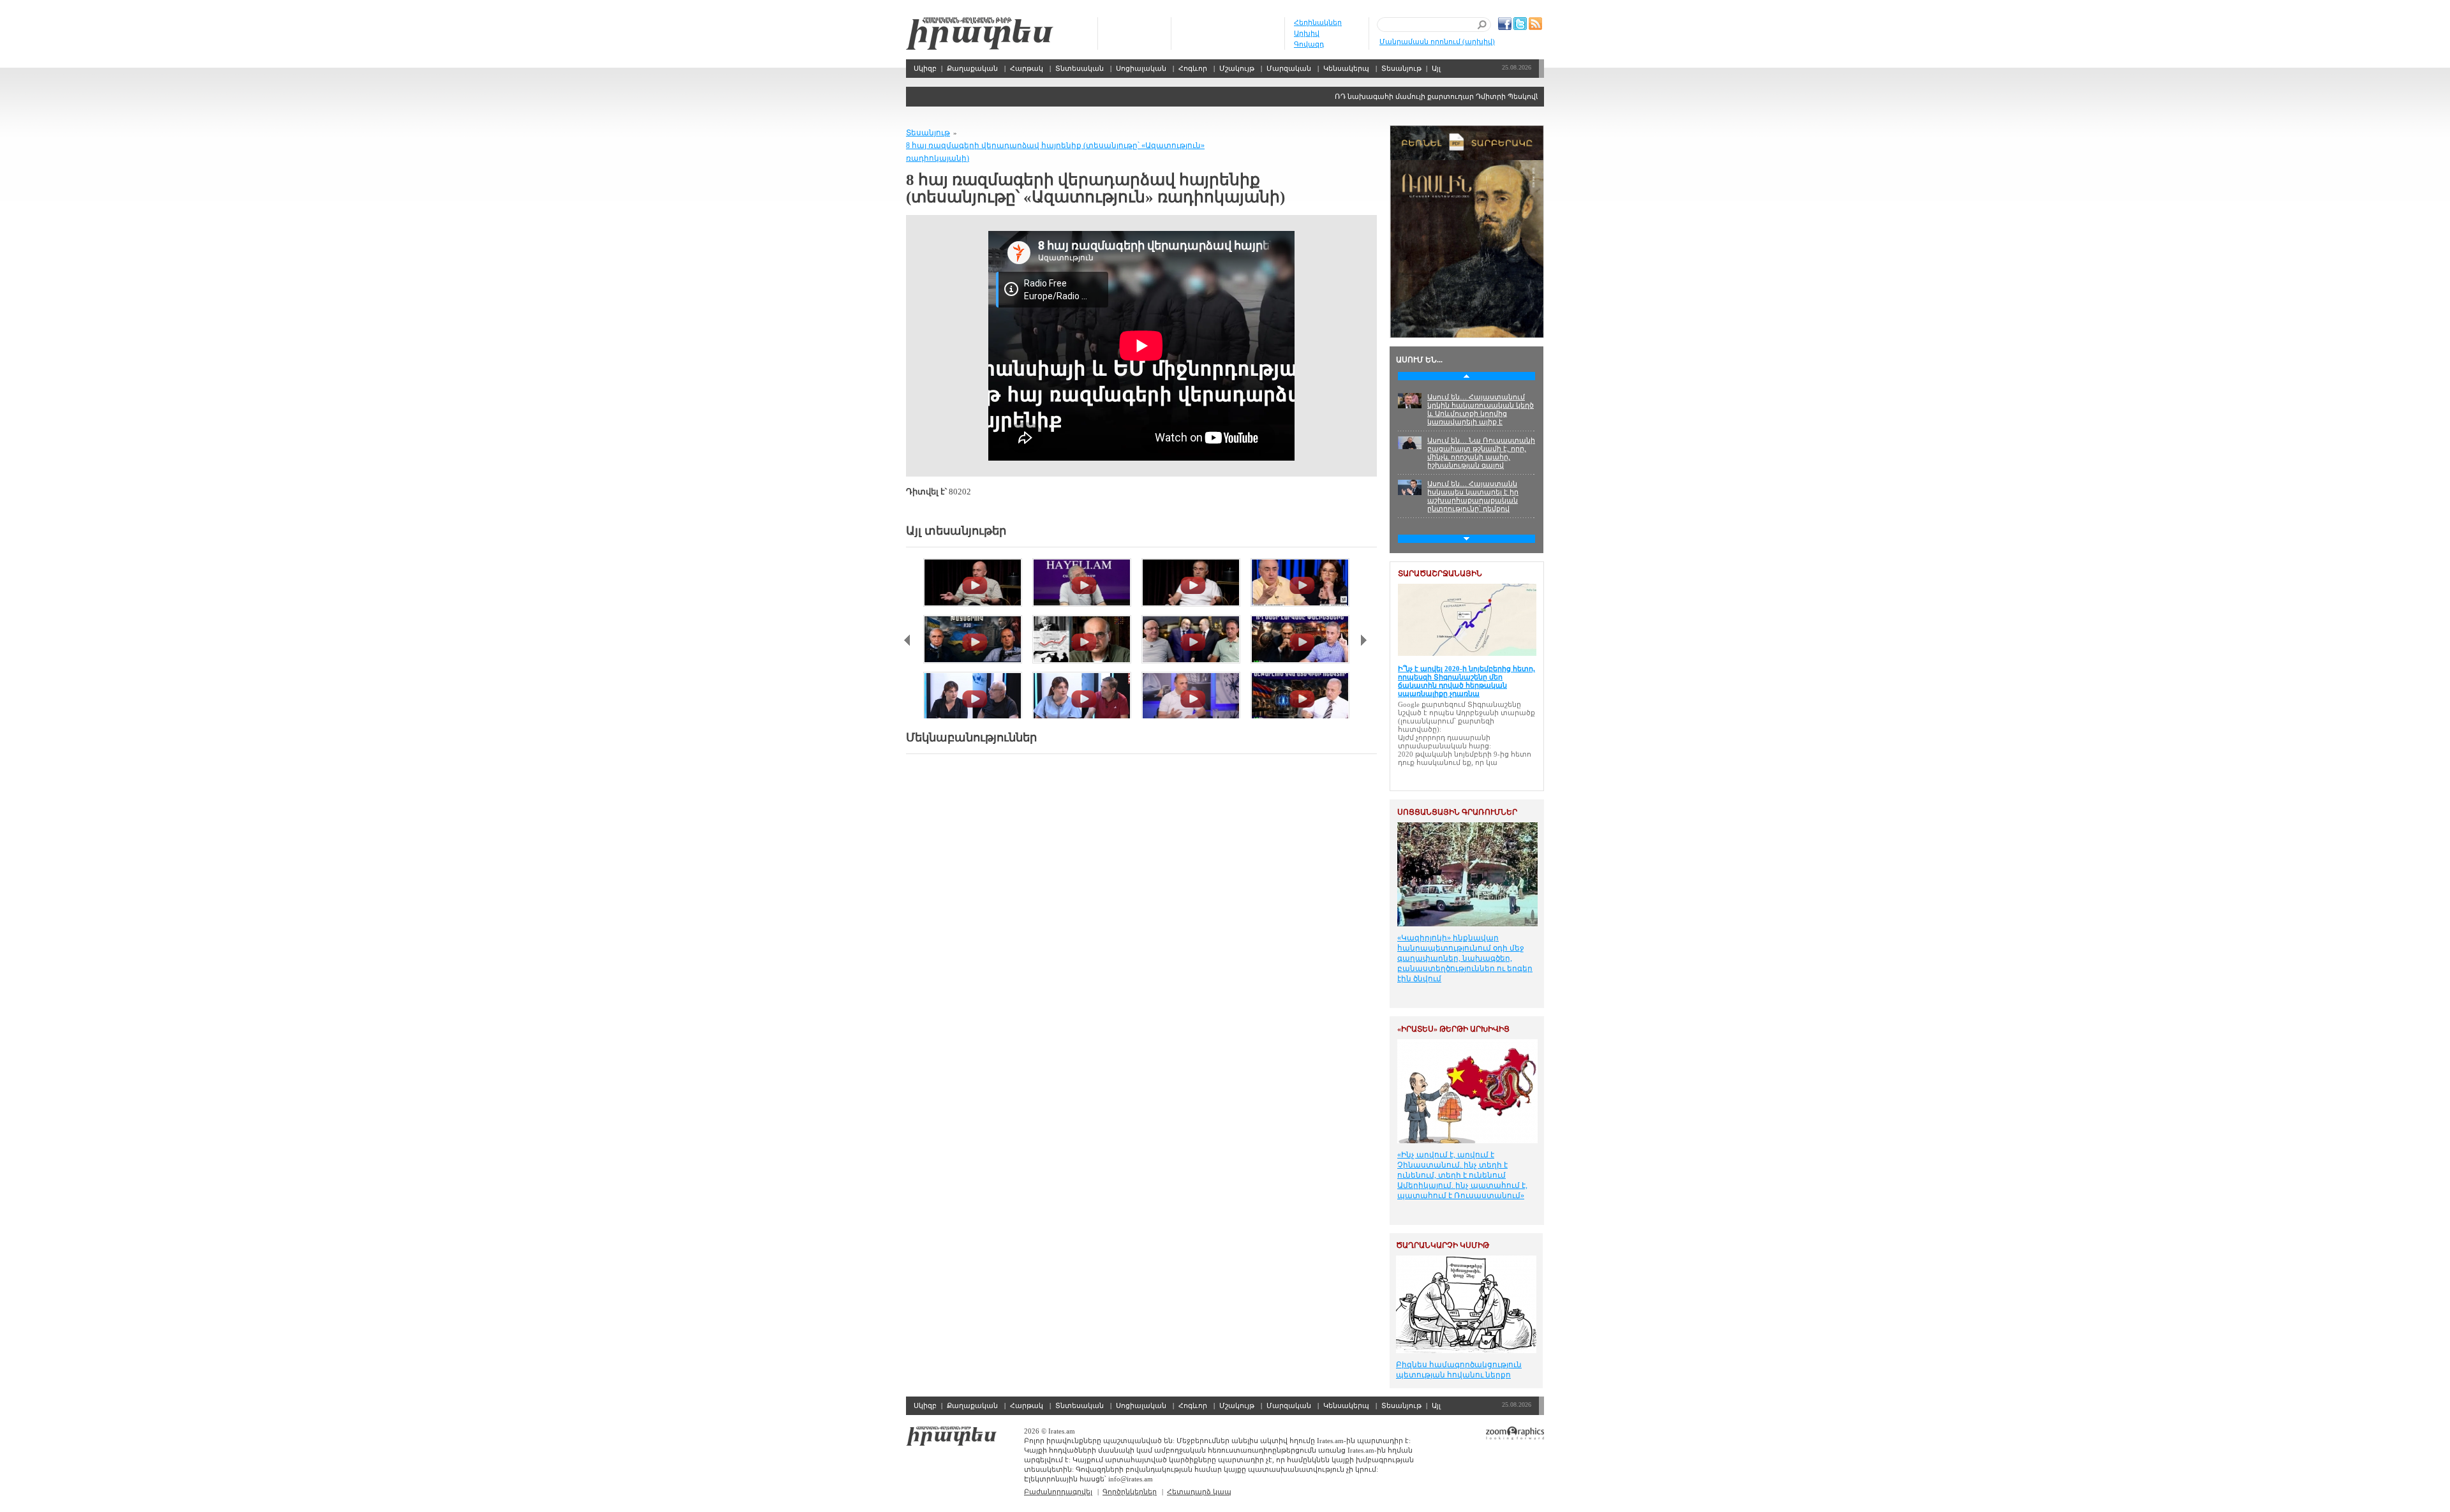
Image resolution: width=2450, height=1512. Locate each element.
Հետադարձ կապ (1199, 1492)
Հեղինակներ (1318, 22)
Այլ (1436, 68)
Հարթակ (1027, 68)
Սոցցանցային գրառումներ (1457, 812)
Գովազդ (1309, 44)
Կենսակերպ (1346, 68)
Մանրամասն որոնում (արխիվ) (1437, 41)
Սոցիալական (1141, 68)
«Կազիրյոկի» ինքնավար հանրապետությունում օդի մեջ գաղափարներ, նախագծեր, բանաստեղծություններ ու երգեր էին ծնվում (1465, 958)
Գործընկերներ (1130, 1492)
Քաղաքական (972, 68)
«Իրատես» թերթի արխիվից (1453, 1029)
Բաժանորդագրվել (1058, 1492)
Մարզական (1289, 68)
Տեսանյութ (1401, 68)
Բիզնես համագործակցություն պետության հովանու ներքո (1459, 1370)
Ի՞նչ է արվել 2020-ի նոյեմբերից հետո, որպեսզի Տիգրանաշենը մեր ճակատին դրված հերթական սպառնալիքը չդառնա (1466, 681)
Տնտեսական (1080, 68)
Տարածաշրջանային (1440, 574)
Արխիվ (1307, 33)
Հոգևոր (1193, 68)
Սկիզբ (980, 33)
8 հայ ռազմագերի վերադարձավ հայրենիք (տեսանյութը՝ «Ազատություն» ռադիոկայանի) (1055, 152)
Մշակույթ (1237, 68)
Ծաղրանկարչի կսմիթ (1443, 1245)
